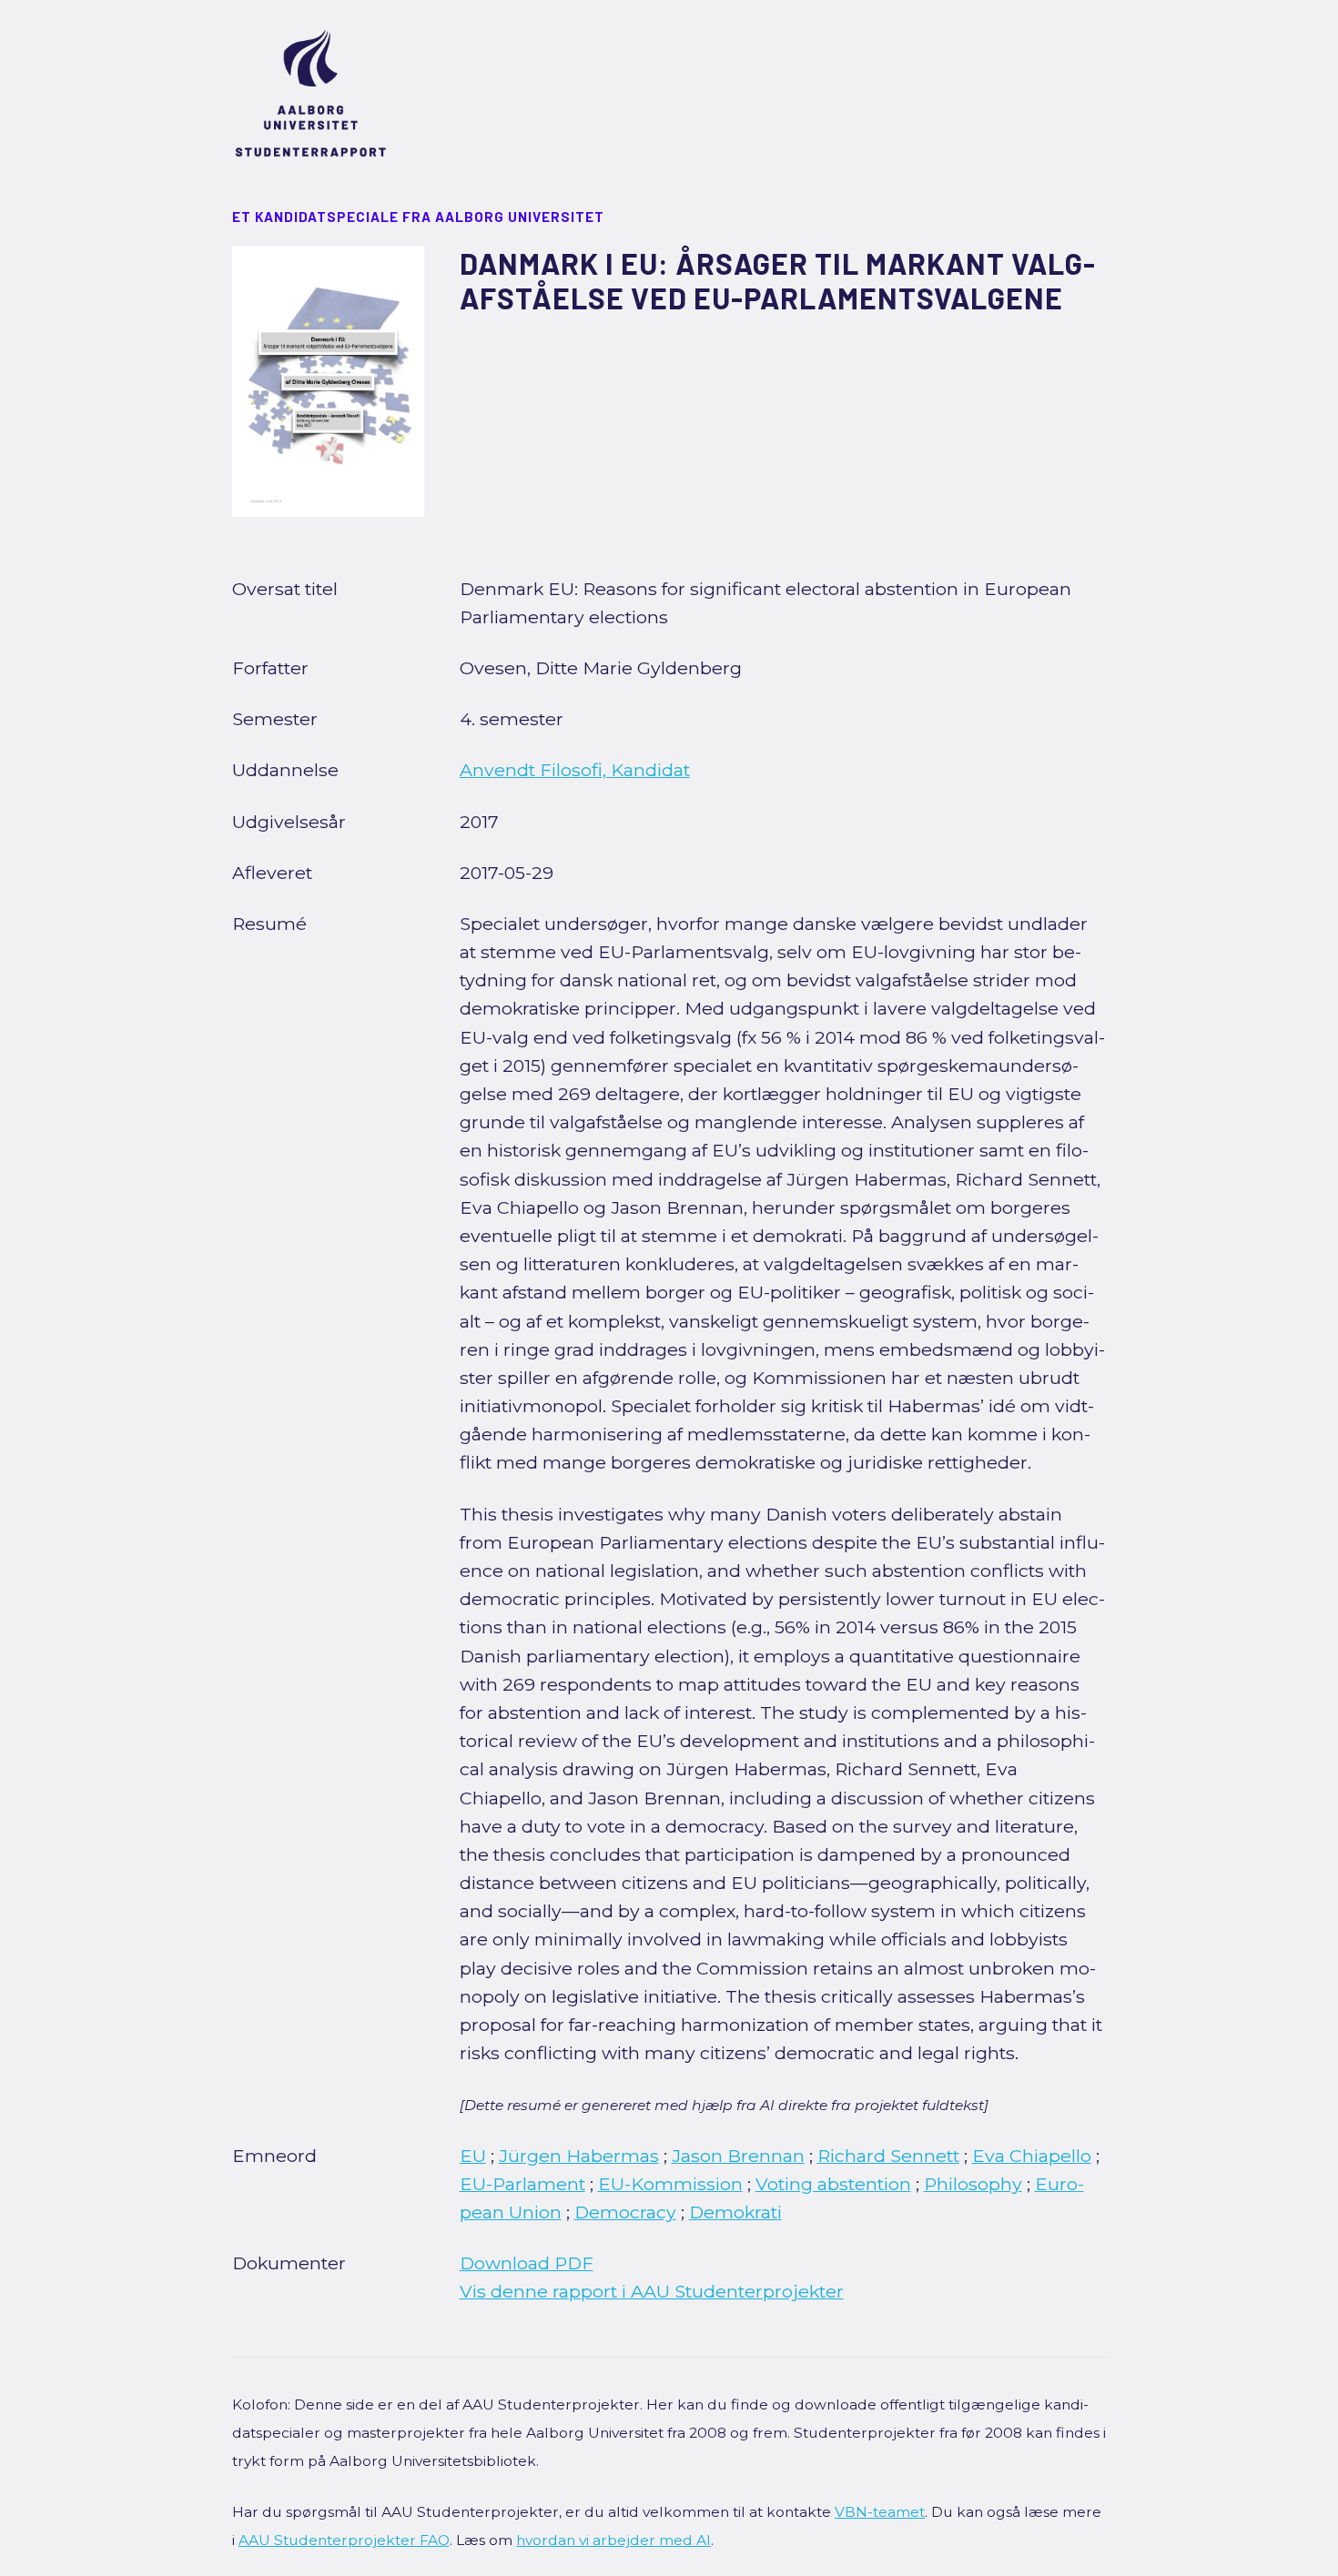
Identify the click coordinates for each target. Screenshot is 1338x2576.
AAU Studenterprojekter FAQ (344, 2540)
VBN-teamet (880, 2512)
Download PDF (527, 2263)
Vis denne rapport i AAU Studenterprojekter (652, 2291)
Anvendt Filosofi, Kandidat (575, 770)
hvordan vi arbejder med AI (613, 2540)
